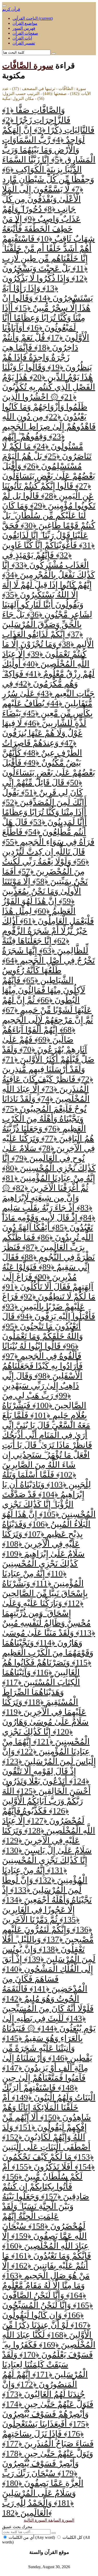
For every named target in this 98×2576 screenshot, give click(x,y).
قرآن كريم (11, 9)
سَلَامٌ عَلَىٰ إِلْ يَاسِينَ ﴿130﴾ (47, 1850)
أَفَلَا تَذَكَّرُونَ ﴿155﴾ (41, 2167)
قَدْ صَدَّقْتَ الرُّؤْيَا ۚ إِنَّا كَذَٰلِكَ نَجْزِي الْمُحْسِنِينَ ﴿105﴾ (49, 1504)
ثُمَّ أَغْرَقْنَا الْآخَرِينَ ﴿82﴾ (49, 1188)
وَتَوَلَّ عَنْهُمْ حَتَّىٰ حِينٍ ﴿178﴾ (48, 2453)
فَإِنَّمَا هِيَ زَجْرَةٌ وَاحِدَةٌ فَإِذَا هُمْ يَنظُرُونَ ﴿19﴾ (47, 357)
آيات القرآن (22, 38)
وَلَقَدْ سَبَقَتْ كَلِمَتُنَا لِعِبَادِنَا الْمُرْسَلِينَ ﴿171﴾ (45, 2364)
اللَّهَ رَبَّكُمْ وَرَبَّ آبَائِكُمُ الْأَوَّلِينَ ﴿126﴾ (42, 1801)
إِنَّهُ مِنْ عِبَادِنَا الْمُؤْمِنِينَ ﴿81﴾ (49, 1178)
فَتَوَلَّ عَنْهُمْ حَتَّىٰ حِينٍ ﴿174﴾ (48, 2404)
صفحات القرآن (25, 33)
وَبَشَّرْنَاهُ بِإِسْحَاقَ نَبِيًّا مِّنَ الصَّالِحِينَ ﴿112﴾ (45, 1593)
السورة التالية (35, 2520)
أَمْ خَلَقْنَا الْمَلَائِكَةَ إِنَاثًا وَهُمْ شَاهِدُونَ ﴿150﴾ (47, 2107)
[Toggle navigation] (4, 6)
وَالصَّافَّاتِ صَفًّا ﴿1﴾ (33, 110)
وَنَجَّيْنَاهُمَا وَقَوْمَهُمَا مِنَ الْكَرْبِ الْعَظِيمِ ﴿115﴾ (48, 1653)
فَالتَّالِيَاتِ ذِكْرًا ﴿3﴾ (63, 130)
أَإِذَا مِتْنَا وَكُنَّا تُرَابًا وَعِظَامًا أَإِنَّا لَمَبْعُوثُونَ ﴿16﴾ (44, 318)
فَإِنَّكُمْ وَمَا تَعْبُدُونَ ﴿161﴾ (50, 2256)
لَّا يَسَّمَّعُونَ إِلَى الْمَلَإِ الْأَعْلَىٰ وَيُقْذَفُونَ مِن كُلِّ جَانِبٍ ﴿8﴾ (41, 199)
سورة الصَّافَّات (28, 66)
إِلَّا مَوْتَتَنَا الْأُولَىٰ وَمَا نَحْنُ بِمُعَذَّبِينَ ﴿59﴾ (42, 891)
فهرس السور (24, 28)
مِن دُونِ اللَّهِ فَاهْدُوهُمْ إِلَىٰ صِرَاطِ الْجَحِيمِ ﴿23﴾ (49, 426)
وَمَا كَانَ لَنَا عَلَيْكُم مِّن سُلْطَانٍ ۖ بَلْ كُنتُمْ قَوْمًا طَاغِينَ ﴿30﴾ (49, 515)
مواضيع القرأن (25, 23)
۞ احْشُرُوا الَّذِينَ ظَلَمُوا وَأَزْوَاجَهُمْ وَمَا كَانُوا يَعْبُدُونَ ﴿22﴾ (45, 407)
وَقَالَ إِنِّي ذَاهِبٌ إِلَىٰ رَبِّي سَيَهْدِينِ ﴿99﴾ (41, 1386)
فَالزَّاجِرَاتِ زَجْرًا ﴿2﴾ (36, 120)
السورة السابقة (61, 2520)
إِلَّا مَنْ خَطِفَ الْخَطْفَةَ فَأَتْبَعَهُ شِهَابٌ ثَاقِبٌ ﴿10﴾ (48, 229)
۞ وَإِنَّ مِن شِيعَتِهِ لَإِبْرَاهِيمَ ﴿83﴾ (47, 1198)
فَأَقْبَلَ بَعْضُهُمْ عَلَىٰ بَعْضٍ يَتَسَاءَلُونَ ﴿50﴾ (49, 773)
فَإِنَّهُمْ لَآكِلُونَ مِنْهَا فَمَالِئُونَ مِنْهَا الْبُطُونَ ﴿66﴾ (44, 990)
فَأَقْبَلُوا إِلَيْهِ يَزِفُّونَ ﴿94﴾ (55, 1316)
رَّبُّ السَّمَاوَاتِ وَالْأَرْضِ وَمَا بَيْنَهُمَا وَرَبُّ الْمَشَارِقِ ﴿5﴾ (49, 150)
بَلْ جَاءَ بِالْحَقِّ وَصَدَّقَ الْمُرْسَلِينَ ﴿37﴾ (42, 624)
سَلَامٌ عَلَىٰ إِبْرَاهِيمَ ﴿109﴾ (43, 1554)
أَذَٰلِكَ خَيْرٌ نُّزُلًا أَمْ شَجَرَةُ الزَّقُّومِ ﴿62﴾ (45, 931)
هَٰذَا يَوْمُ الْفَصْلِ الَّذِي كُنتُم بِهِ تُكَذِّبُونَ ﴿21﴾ (49, 387)
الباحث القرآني (33, 18)
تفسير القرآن (24, 43)
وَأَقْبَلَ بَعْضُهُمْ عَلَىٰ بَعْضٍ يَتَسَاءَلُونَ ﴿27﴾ (49, 476)
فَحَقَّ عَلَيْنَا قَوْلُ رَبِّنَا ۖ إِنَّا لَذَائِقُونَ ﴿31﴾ (48, 535)
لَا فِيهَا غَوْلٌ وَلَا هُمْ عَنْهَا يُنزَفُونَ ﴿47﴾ (42, 733)
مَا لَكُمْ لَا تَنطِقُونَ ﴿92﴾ (57, 1297)
